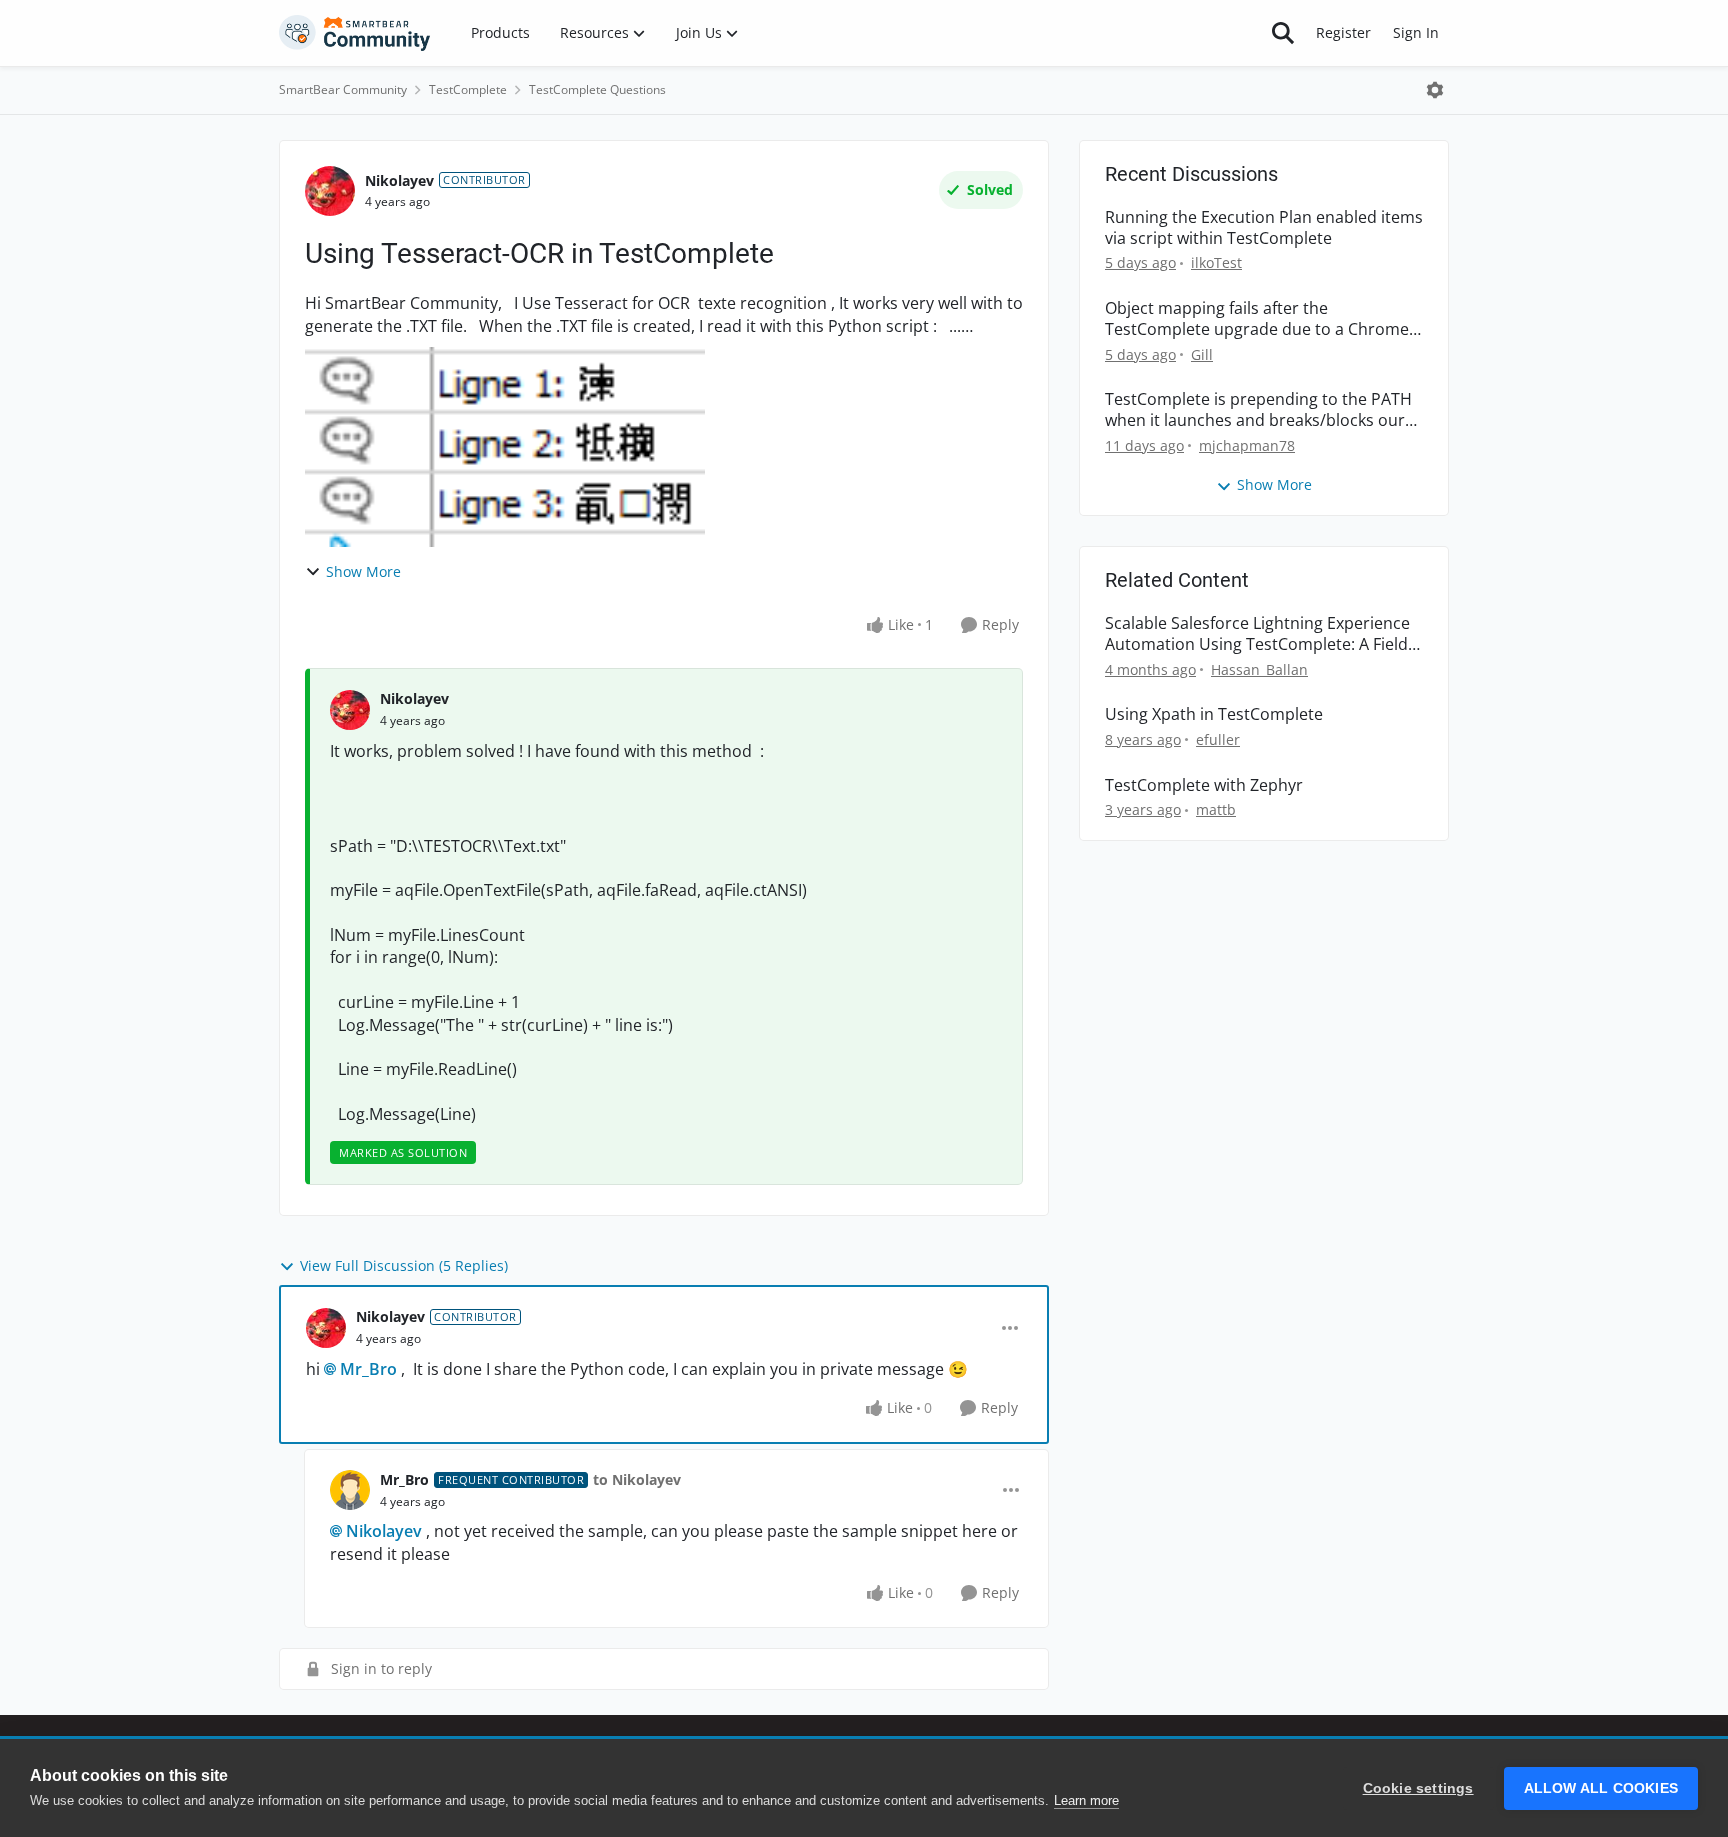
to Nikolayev (637, 1479)
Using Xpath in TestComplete (1214, 714)
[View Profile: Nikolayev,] (350, 710)
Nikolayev (399, 180)
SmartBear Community (343, 89)
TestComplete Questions (597, 89)
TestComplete (468, 89)
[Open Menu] (1435, 90)
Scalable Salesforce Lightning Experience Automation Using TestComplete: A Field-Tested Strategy (1259, 634)
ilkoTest (1216, 262)
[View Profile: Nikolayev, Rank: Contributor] (330, 191)
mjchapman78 (1247, 445)
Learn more (1086, 1800)
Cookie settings (1418, 1788)
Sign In (1416, 32)
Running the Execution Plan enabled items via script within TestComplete (1264, 228)
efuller (1218, 739)
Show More (363, 571)
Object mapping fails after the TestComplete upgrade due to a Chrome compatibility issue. (1257, 319)
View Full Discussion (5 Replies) (404, 1265)
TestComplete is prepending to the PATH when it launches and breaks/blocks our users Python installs (1258, 410)
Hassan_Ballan (1259, 669)
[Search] (1283, 33)
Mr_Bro (368, 1369)
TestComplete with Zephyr (1204, 785)
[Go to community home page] (355, 33)
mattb (1216, 809)
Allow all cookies (1601, 1788)
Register (1343, 32)
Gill (1202, 354)
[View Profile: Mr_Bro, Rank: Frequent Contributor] (350, 1490)
